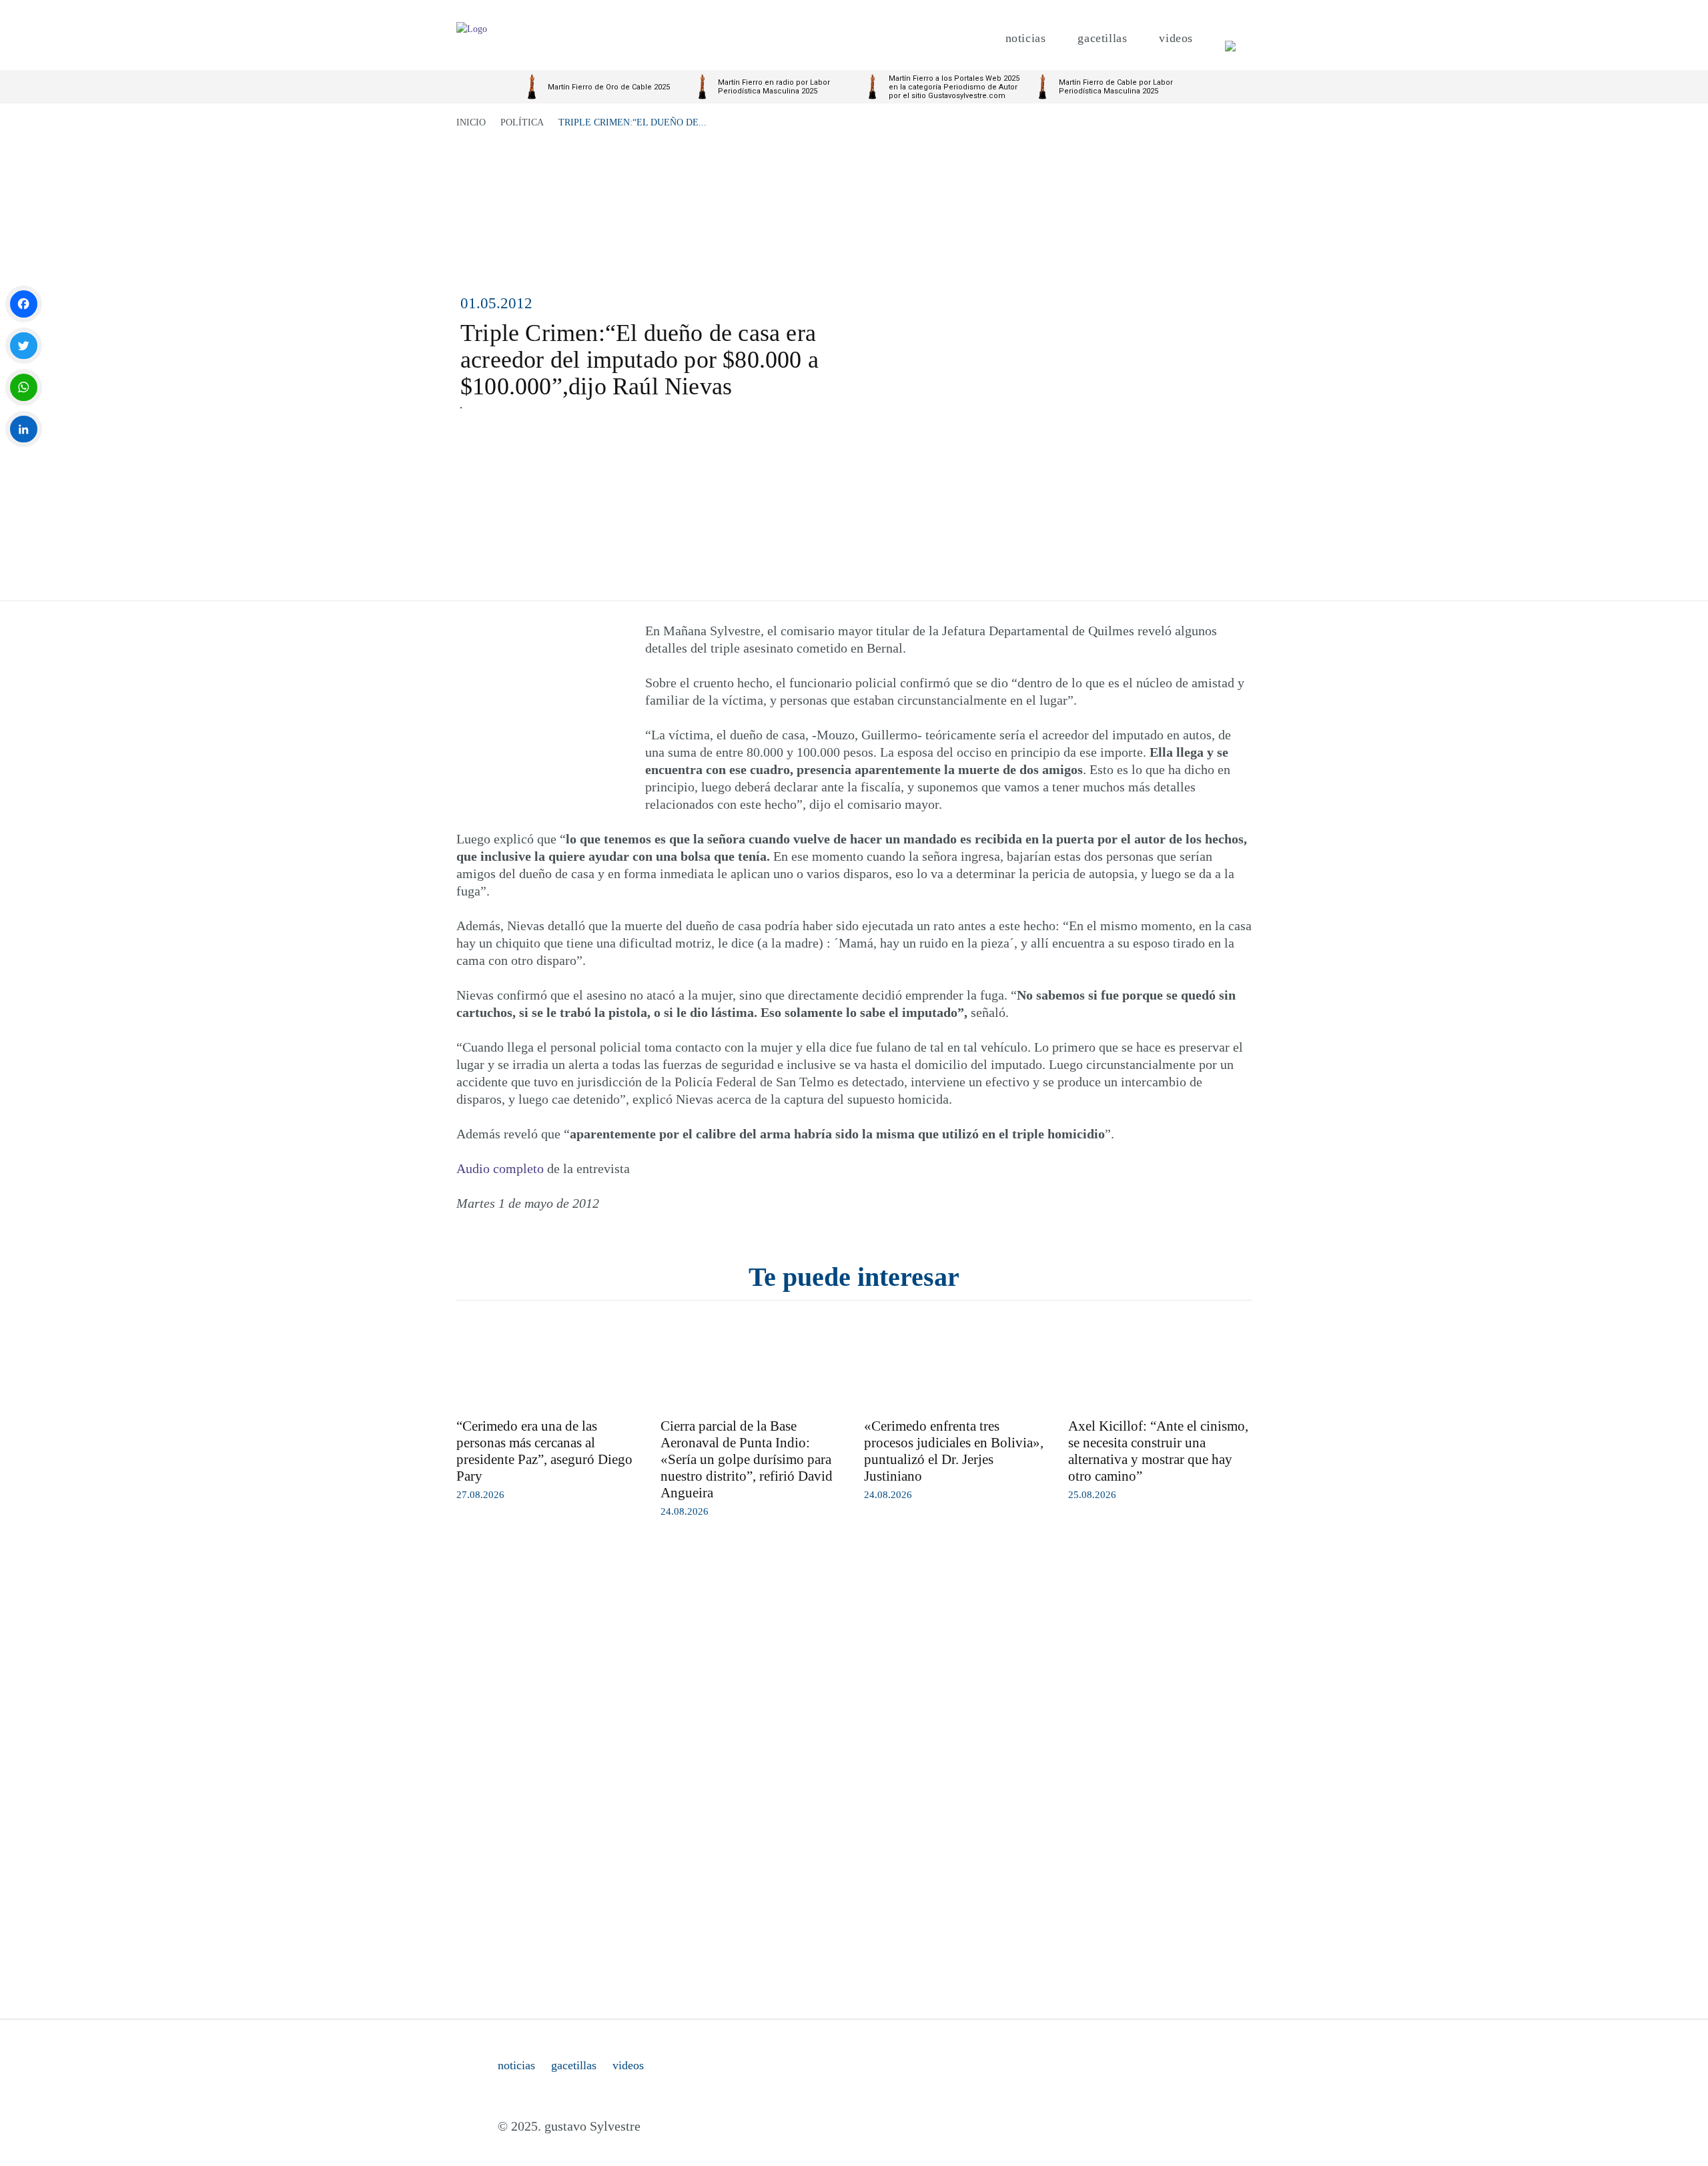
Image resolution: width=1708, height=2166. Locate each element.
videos (628, 2065)
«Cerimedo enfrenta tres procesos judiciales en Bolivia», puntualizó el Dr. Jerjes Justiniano (954, 1451)
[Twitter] (24, 346)
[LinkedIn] (24, 429)
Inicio (471, 122)
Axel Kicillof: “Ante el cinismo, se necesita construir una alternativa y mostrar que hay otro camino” (1158, 1451)
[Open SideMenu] (1230, 38)
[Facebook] (24, 304)
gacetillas (574, 2065)
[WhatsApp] (24, 387)
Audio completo (500, 1168)
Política (522, 122)
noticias (516, 2065)
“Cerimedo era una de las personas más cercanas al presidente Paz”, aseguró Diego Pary (544, 1451)
